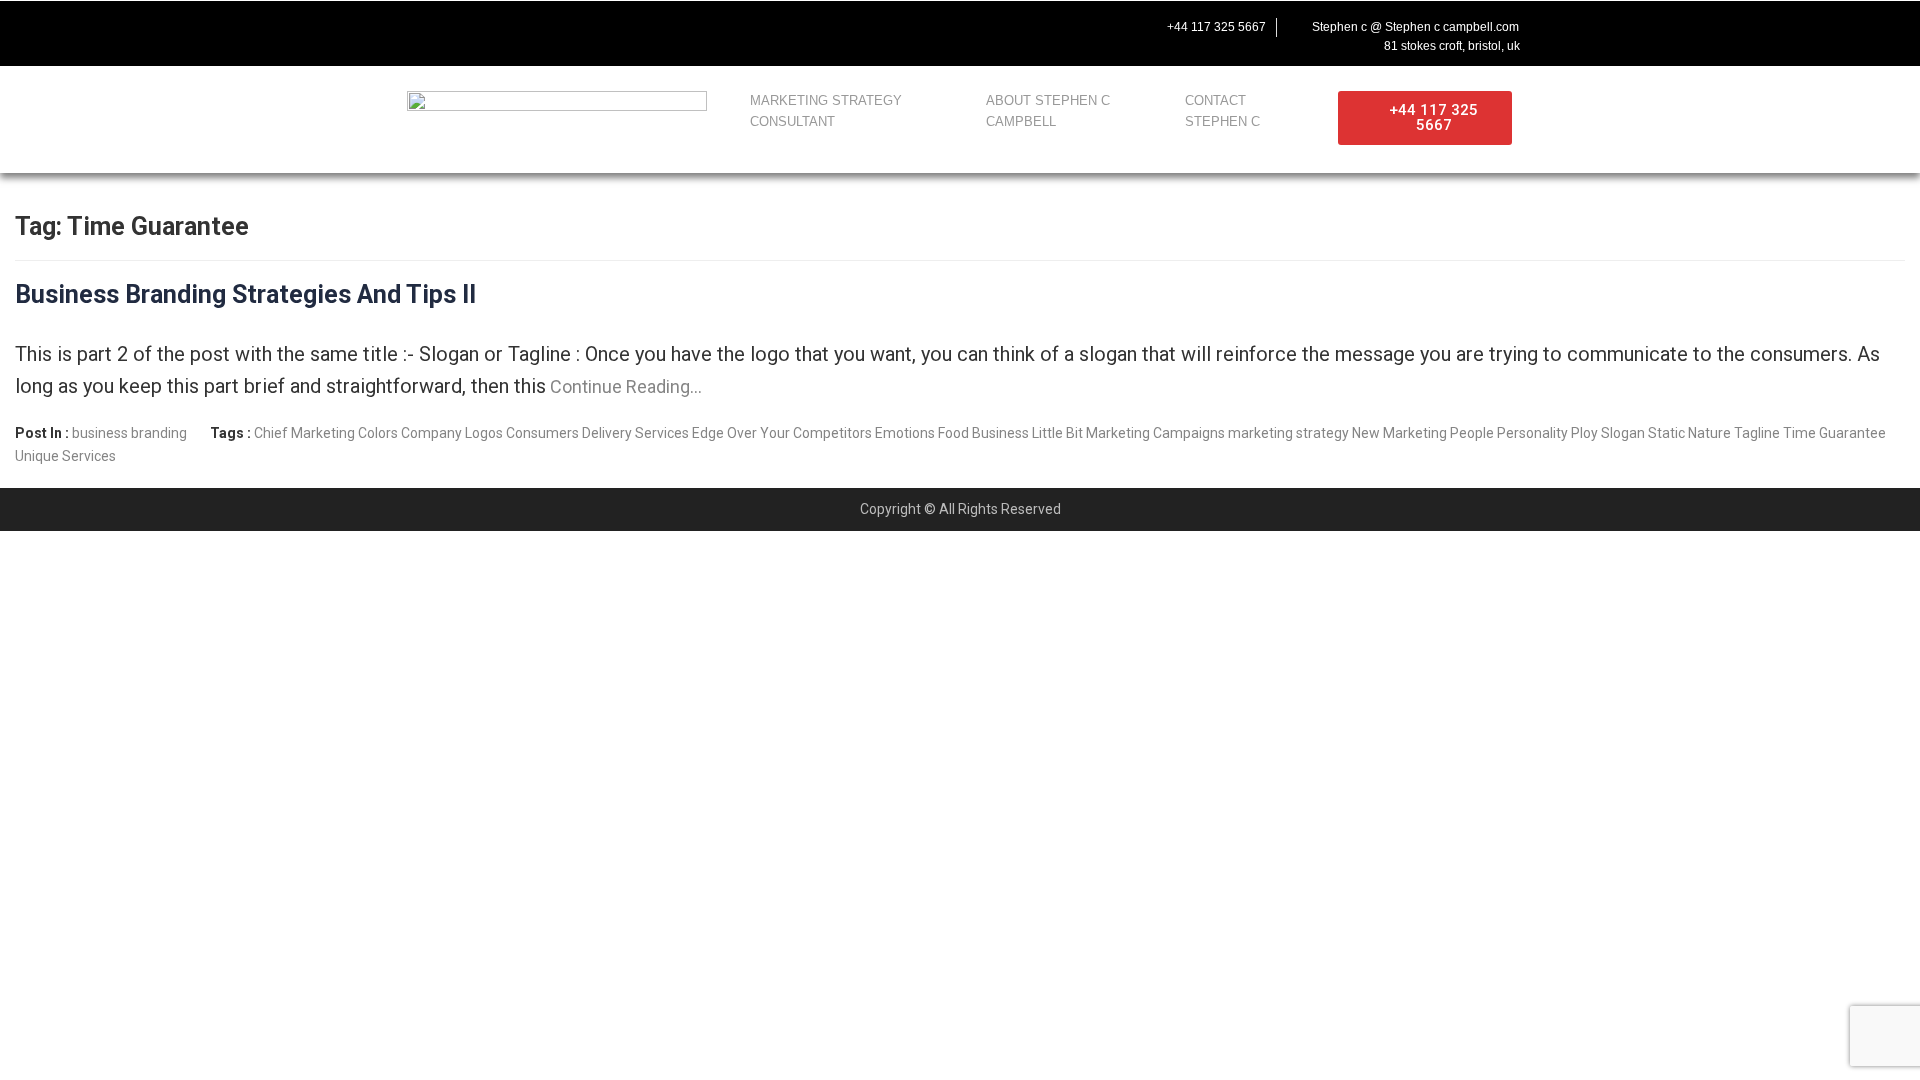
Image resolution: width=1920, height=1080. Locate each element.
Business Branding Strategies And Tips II (245, 294)
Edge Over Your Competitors (782, 433)
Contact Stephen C (1222, 111)
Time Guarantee (1834, 433)
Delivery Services (635, 433)
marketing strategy (1288, 433)
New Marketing (1399, 433)
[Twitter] (458, 27)
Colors (378, 433)
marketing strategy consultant (826, 111)
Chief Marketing (304, 433)
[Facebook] (416, 27)
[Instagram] (542, 27)
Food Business (983, 433)
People (1472, 433)
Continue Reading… (624, 386)
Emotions (905, 433)
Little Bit (1057, 433)
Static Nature (1689, 433)
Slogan (1623, 433)
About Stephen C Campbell (1048, 111)
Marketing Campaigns (1155, 433)
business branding (129, 433)
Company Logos (452, 433)
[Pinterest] (584, 27)
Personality (1532, 433)
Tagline (1757, 433)
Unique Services (65, 456)
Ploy (1584, 433)
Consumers (542, 433)
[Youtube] (500, 27)
